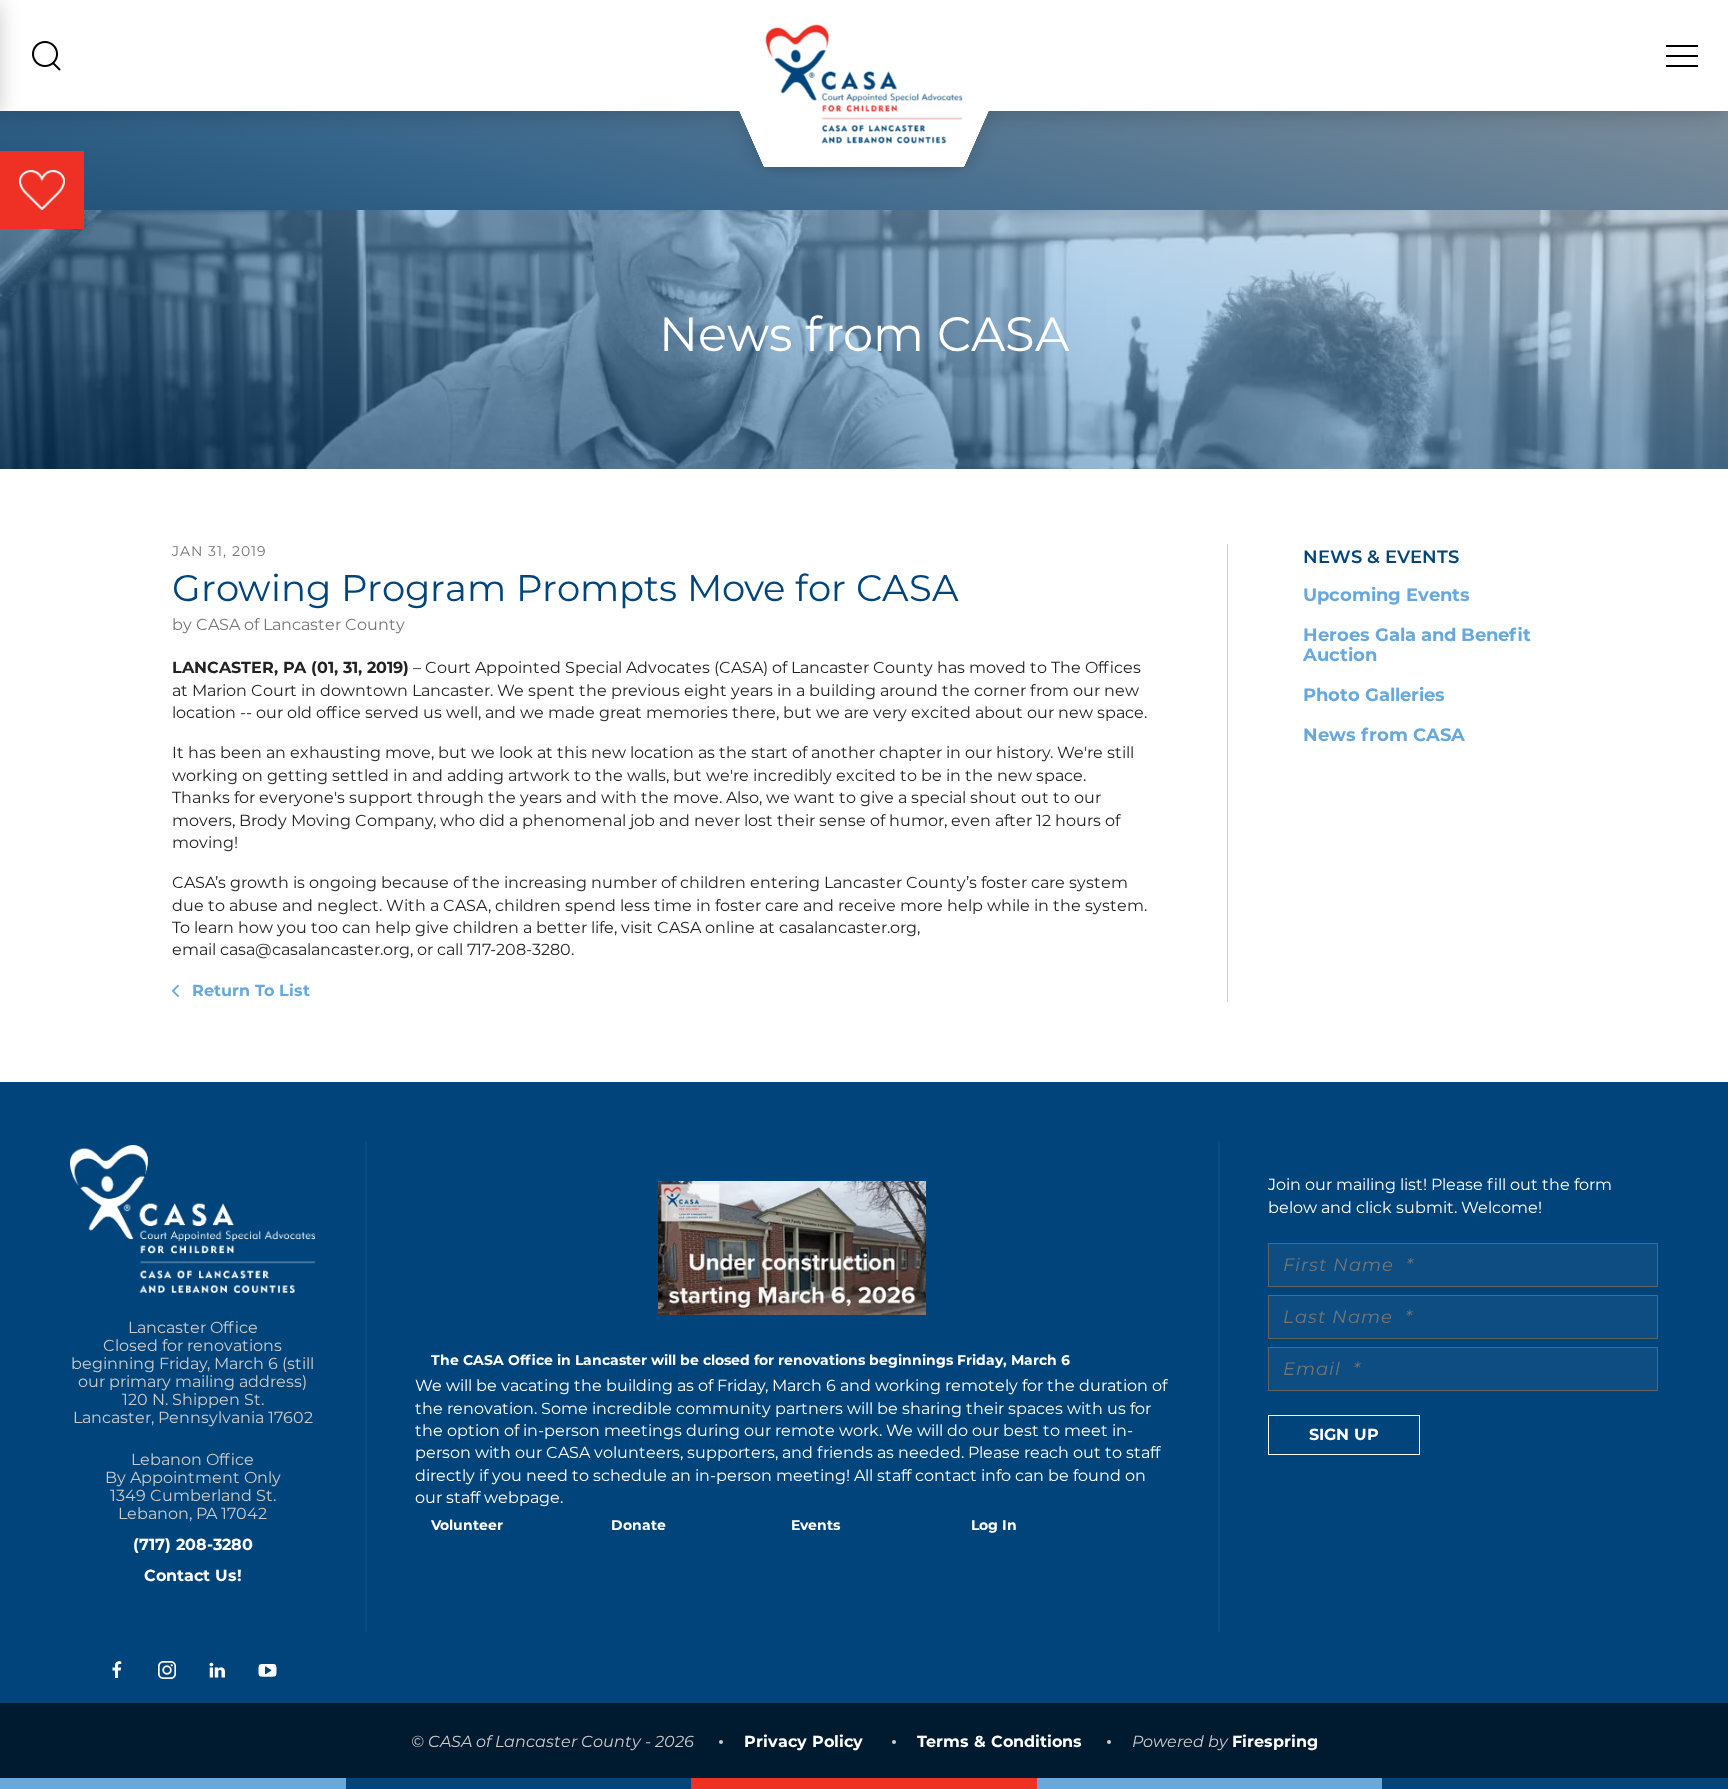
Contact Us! (193, 1575)
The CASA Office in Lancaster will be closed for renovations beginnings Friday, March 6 (750, 1360)
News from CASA (1384, 735)
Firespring (1275, 1741)
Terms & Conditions (999, 1741)
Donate (638, 1525)
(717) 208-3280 (193, 1544)
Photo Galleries (1374, 695)
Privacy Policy (803, 1741)
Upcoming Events (1386, 595)
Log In (994, 1525)
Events (815, 1525)
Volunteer (467, 1525)
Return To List (248, 990)
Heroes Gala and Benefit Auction (1417, 645)
